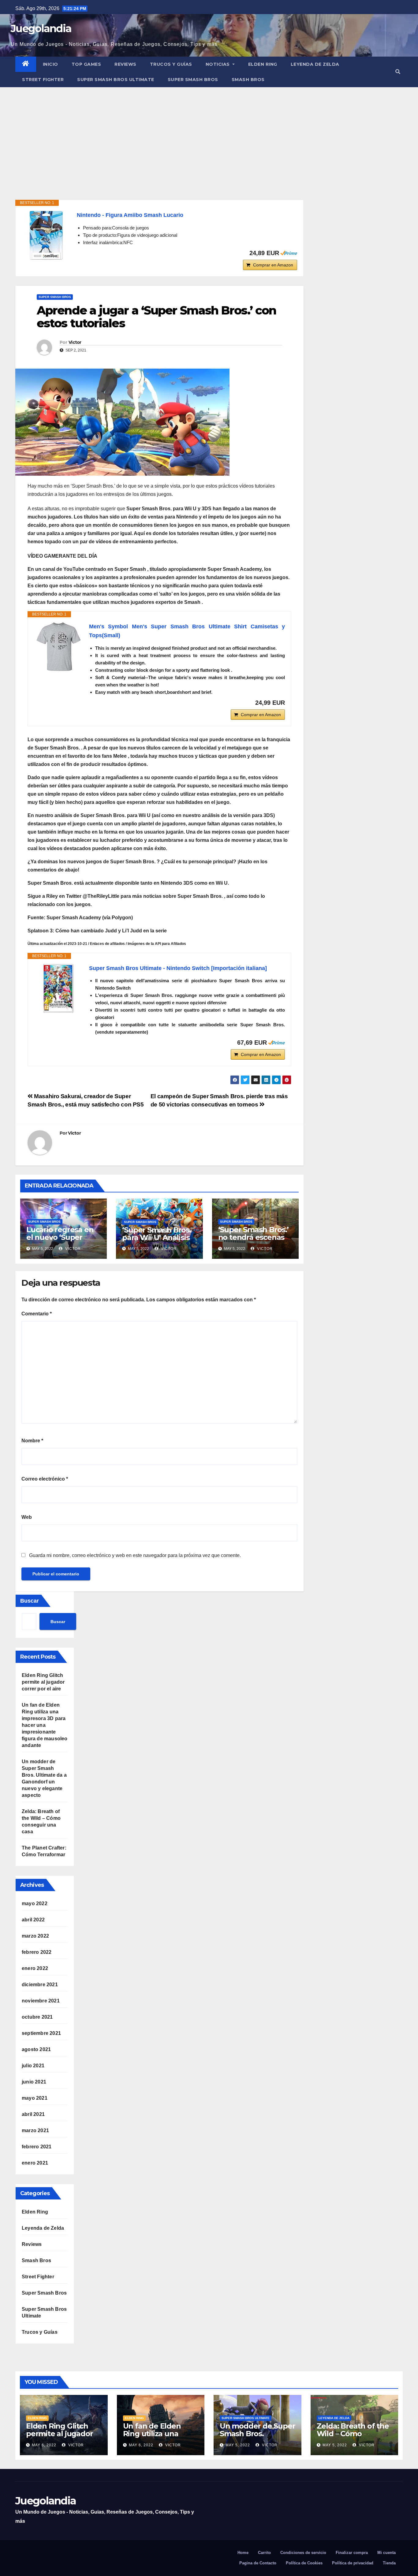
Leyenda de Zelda (315, 64)
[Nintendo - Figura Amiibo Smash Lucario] (46, 235)
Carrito (264, 2553)
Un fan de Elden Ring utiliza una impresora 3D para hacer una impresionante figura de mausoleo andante (45, 1725)
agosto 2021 (36, 2049)
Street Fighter (43, 80)
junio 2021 (34, 2082)
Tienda (389, 2563)
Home (243, 2553)
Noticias (218, 64)
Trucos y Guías (171, 64)
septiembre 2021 (41, 2033)
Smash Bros (248, 80)
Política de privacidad (353, 2563)
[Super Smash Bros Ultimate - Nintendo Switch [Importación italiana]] (58, 988)
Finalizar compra (352, 2553)
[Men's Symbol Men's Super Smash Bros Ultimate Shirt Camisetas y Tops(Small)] (58, 647)
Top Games (86, 64)
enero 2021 (35, 2163)
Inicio (50, 64)
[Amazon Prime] (289, 253)
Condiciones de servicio (303, 2553)
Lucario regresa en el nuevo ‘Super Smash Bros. (60, 1237)
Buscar (30, 1601)
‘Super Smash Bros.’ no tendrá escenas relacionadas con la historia (253, 1241)
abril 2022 (33, 1920)
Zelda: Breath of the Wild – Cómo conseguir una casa (353, 2434)
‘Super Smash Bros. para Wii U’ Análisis (157, 1234)
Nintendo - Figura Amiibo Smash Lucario (130, 215)
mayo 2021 (35, 2098)
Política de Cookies (304, 2563)
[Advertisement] (209, 133)
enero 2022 (35, 1968)
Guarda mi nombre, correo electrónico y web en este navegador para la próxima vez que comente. (135, 1555)
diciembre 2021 (40, 1985)
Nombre (32, 1441)
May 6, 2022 (44, 2445)
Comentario (37, 1314)
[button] (398, 72)
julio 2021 (33, 2066)
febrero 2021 (37, 2147)
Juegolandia (41, 28)
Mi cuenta (386, 2553)
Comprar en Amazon (273, 265)
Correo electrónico (45, 1479)
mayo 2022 (35, 1903)
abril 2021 (33, 2114)
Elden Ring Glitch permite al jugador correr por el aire (43, 1682)
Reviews (125, 64)
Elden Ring (263, 64)
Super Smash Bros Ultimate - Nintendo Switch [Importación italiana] (178, 968)
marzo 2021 (35, 2130)
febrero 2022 (37, 1952)
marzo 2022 (35, 1936)
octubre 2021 (37, 2017)
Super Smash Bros (193, 80)
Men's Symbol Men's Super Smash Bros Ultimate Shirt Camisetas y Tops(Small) (187, 631)
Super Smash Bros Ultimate (116, 80)
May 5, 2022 (238, 2445)
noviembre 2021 (41, 2001)
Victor (75, 342)
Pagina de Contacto (258, 2563)
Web (27, 1517)
